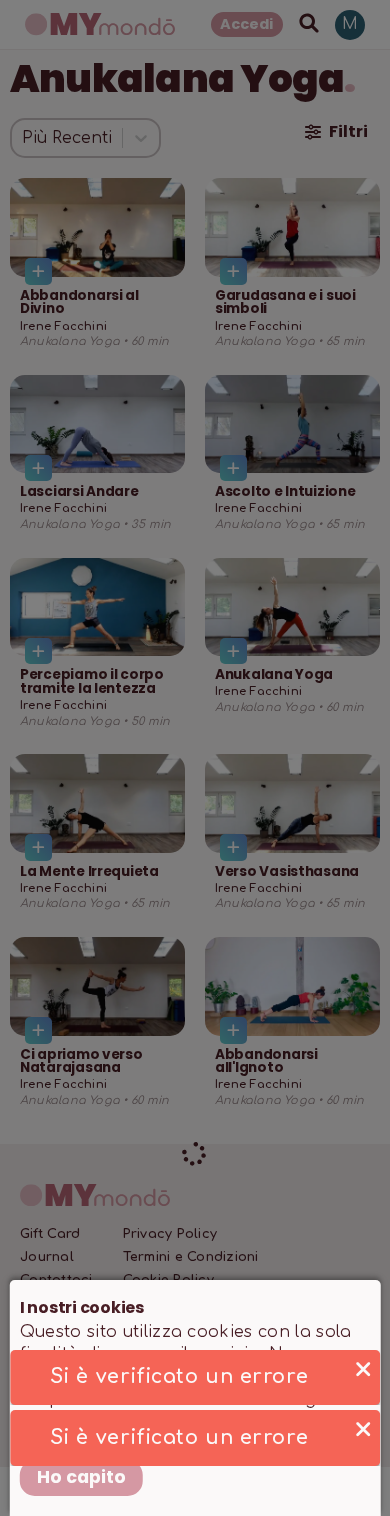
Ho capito (81, 1477)
